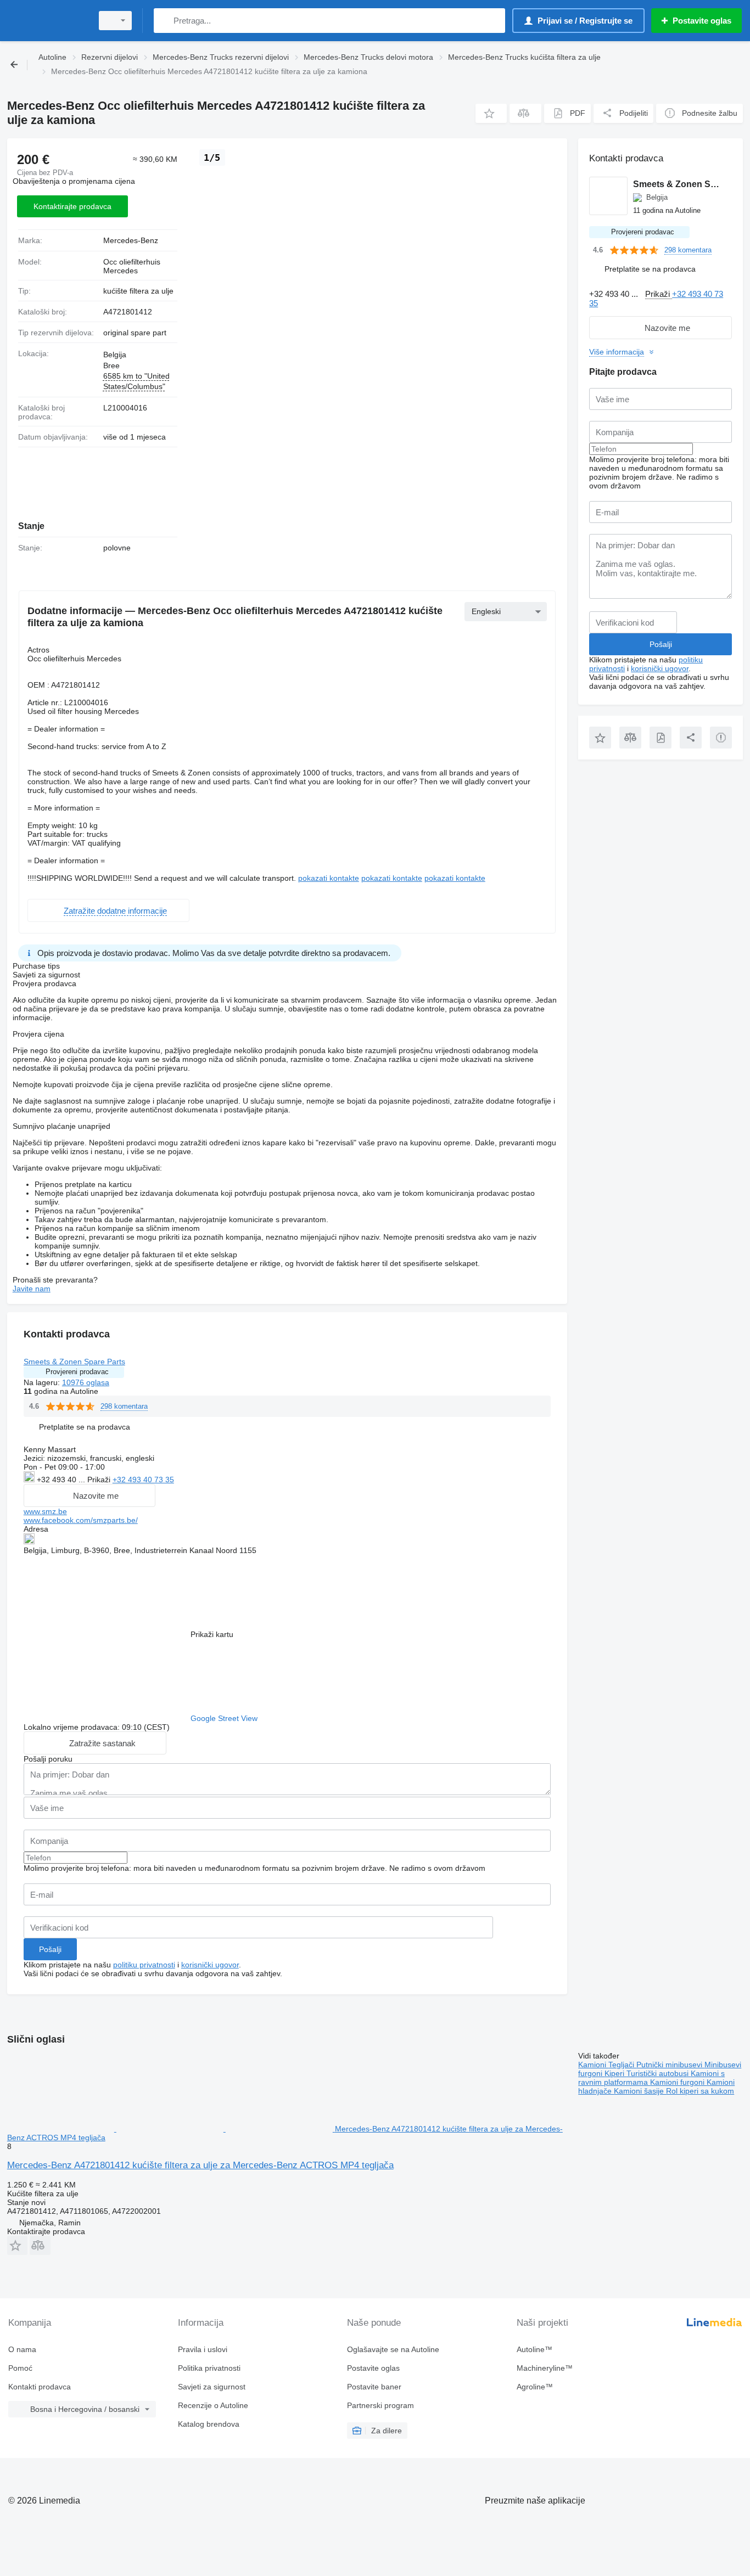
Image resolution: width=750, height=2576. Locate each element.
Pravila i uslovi (203, 2349)
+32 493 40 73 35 (143, 1480)
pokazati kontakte (329, 878)
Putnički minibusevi (670, 2065)
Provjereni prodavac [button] (77, 1372)
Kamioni (593, 2065)
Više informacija (617, 352)
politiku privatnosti (144, 1965)
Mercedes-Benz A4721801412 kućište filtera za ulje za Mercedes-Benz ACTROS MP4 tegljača (200, 2165)
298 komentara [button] (124, 1406)
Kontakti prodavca (40, 2387)
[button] (491, 113)
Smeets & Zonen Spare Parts (74, 1362)
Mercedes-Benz (131, 240)
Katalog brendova (209, 2424)
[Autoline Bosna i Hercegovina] (47, 21)
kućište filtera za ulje (138, 291)
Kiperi (615, 2073)
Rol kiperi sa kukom (700, 2091)
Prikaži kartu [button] (212, 1634)
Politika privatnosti (209, 2368)
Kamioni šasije (640, 2091)
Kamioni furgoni (678, 2082)
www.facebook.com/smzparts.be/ (81, 1520)
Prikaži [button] (100, 1480)
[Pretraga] (164, 21)
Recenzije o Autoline (213, 2405)
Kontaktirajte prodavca (72, 206)
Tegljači (622, 2065)
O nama (22, 2349)
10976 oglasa (86, 1382)
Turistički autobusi (659, 2073)
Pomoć (20, 2368)
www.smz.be (45, 1511)
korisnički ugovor (210, 1965)
